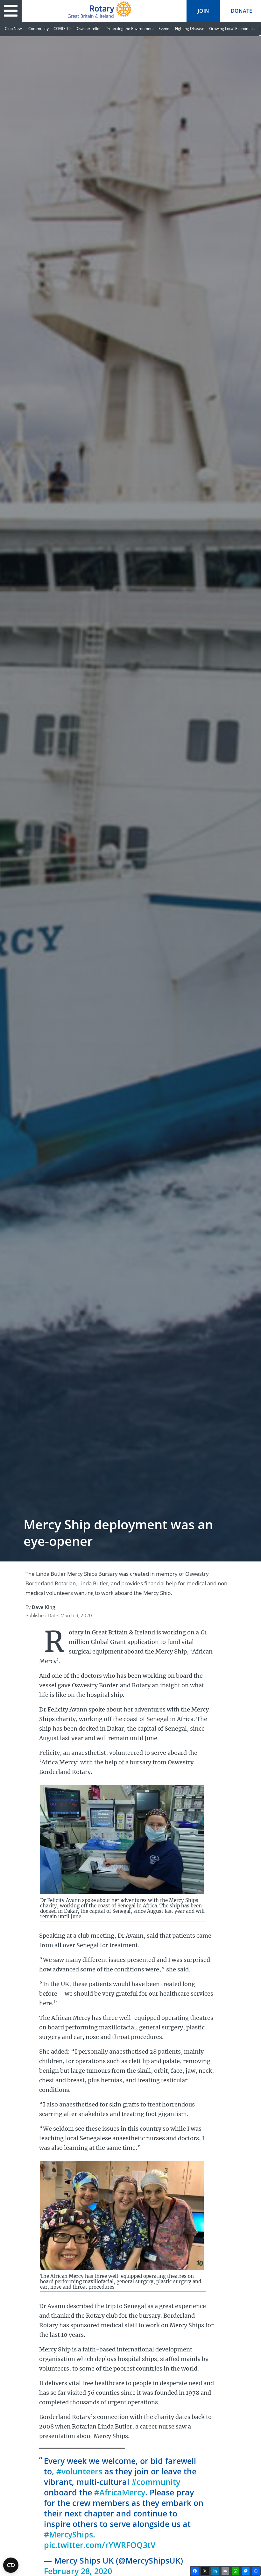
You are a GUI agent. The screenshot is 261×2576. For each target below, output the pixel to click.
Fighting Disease (190, 29)
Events (164, 29)
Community (39, 29)
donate (241, 11)
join (203, 11)
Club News (14, 29)
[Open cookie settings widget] (11, 2565)
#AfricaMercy (120, 2492)
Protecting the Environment (130, 29)
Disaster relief (88, 29)
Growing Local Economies (232, 29)
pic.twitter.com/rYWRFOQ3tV (100, 2545)
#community (156, 2482)
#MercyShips (68, 2534)
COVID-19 (62, 29)
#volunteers (79, 2471)
